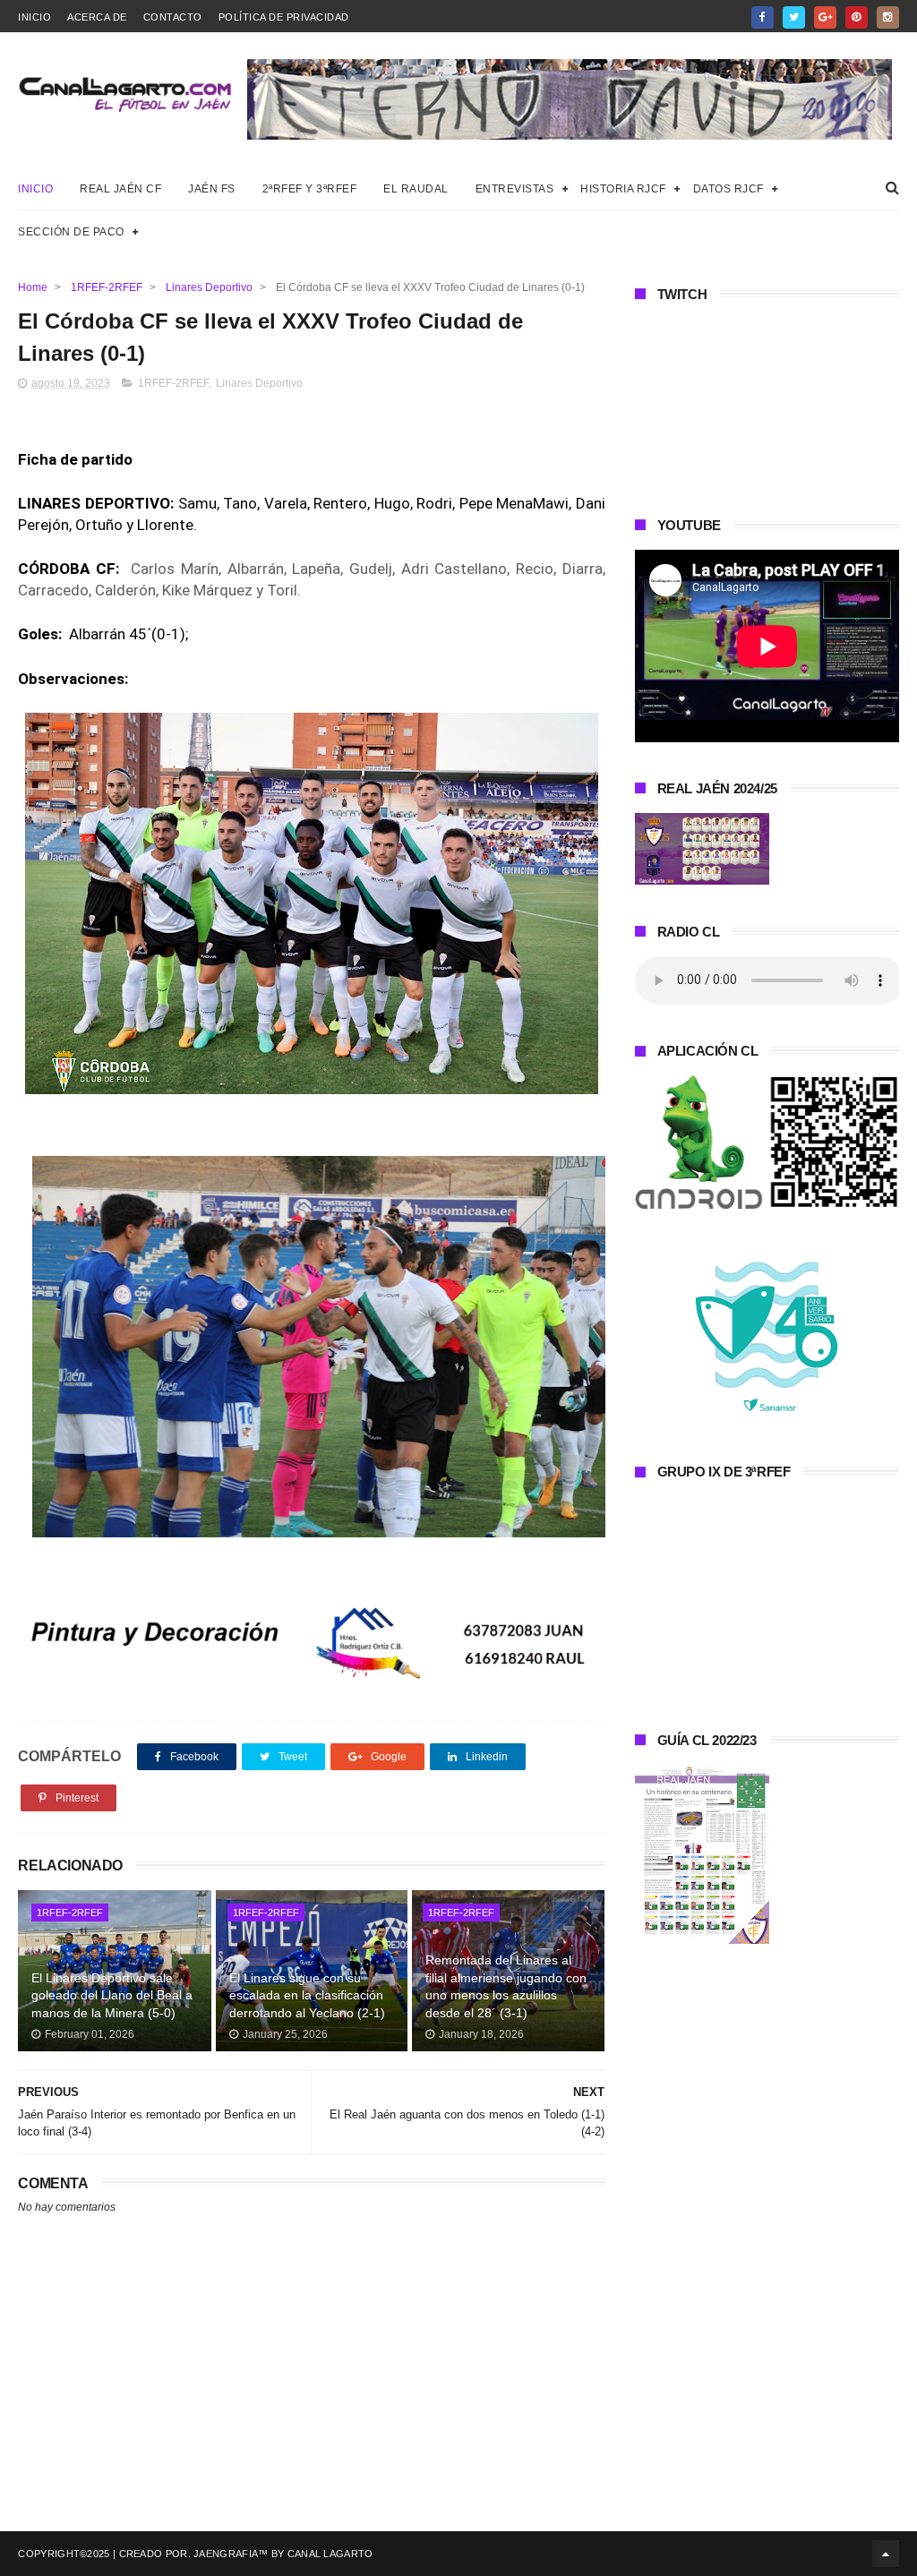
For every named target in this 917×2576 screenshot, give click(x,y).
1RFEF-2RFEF (107, 287)
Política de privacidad (284, 17)
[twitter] (794, 17)
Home (33, 287)
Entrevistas (515, 189)
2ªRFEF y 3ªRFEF (310, 189)
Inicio (34, 17)
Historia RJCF (623, 189)
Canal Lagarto (330, 2554)
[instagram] (888, 17)
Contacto (173, 17)
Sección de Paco (71, 232)
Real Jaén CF (120, 189)
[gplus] (825, 17)
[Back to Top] (886, 2554)
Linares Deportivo (209, 287)
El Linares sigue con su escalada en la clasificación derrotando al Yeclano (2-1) (307, 1995)
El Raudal (416, 189)
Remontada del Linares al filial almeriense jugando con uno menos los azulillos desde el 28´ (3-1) (506, 1986)
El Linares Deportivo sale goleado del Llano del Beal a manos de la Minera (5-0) (112, 1995)
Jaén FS (212, 189)
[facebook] (763, 17)
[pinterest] (857, 17)
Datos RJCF (728, 189)
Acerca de (97, 17)
